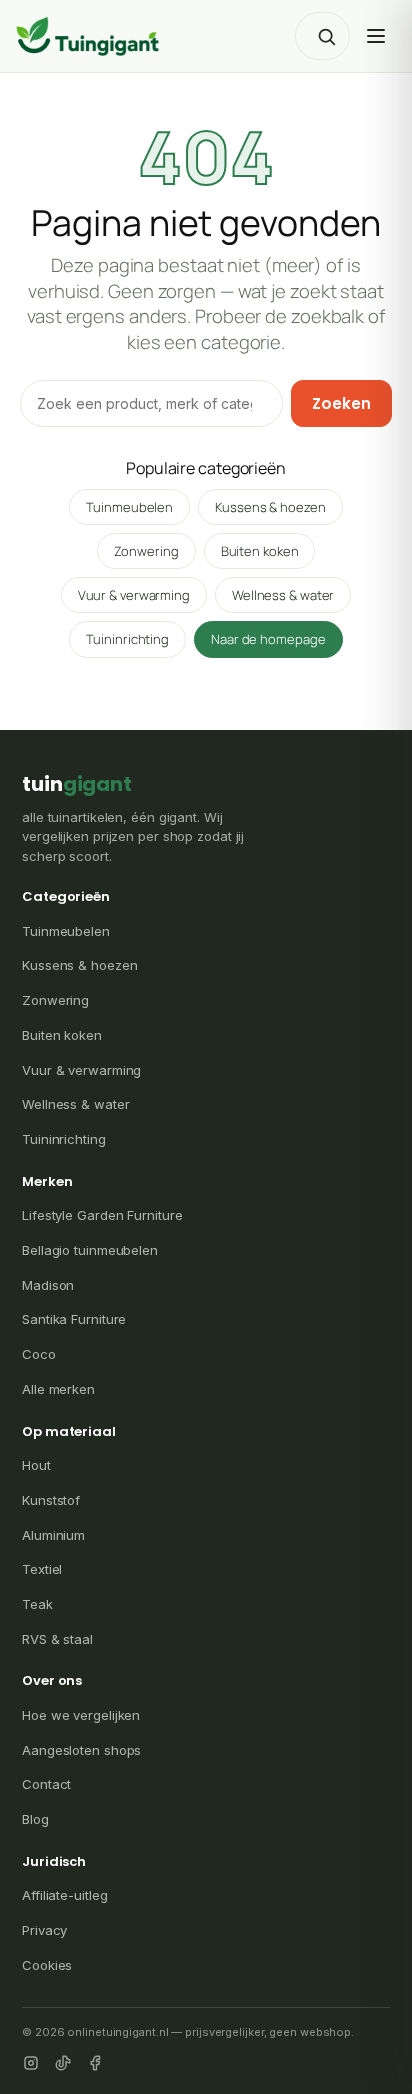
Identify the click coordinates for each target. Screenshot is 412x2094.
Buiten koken (260, 551)
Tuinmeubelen (129, 507)
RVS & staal (57, 1639)
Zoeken (341, 403)
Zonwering (146, 551)
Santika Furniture (74, 1319)
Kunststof (51, 1500)
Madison (48, 1285)
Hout (36, 1465)
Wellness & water (283, 595)
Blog (35, 1819)
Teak (37, 1604)
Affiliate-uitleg (64, 1895)
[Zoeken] (326, 36)
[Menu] (376, 36)
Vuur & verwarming (134, 595)
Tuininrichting (127, 639)
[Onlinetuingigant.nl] (88, 36)
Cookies (47, 1965)
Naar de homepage (268, 639)
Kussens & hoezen (270, 507)
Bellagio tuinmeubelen (90, 1250)
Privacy (44, 1930)
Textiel (42, 1569)
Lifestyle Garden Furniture (102, 1215)
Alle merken (58, 1389)
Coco (39, 1354)
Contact (46, 1784)
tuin (77, 784)
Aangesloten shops (81, 1750)
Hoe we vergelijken (81, 1715)
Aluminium (53, 1535)
